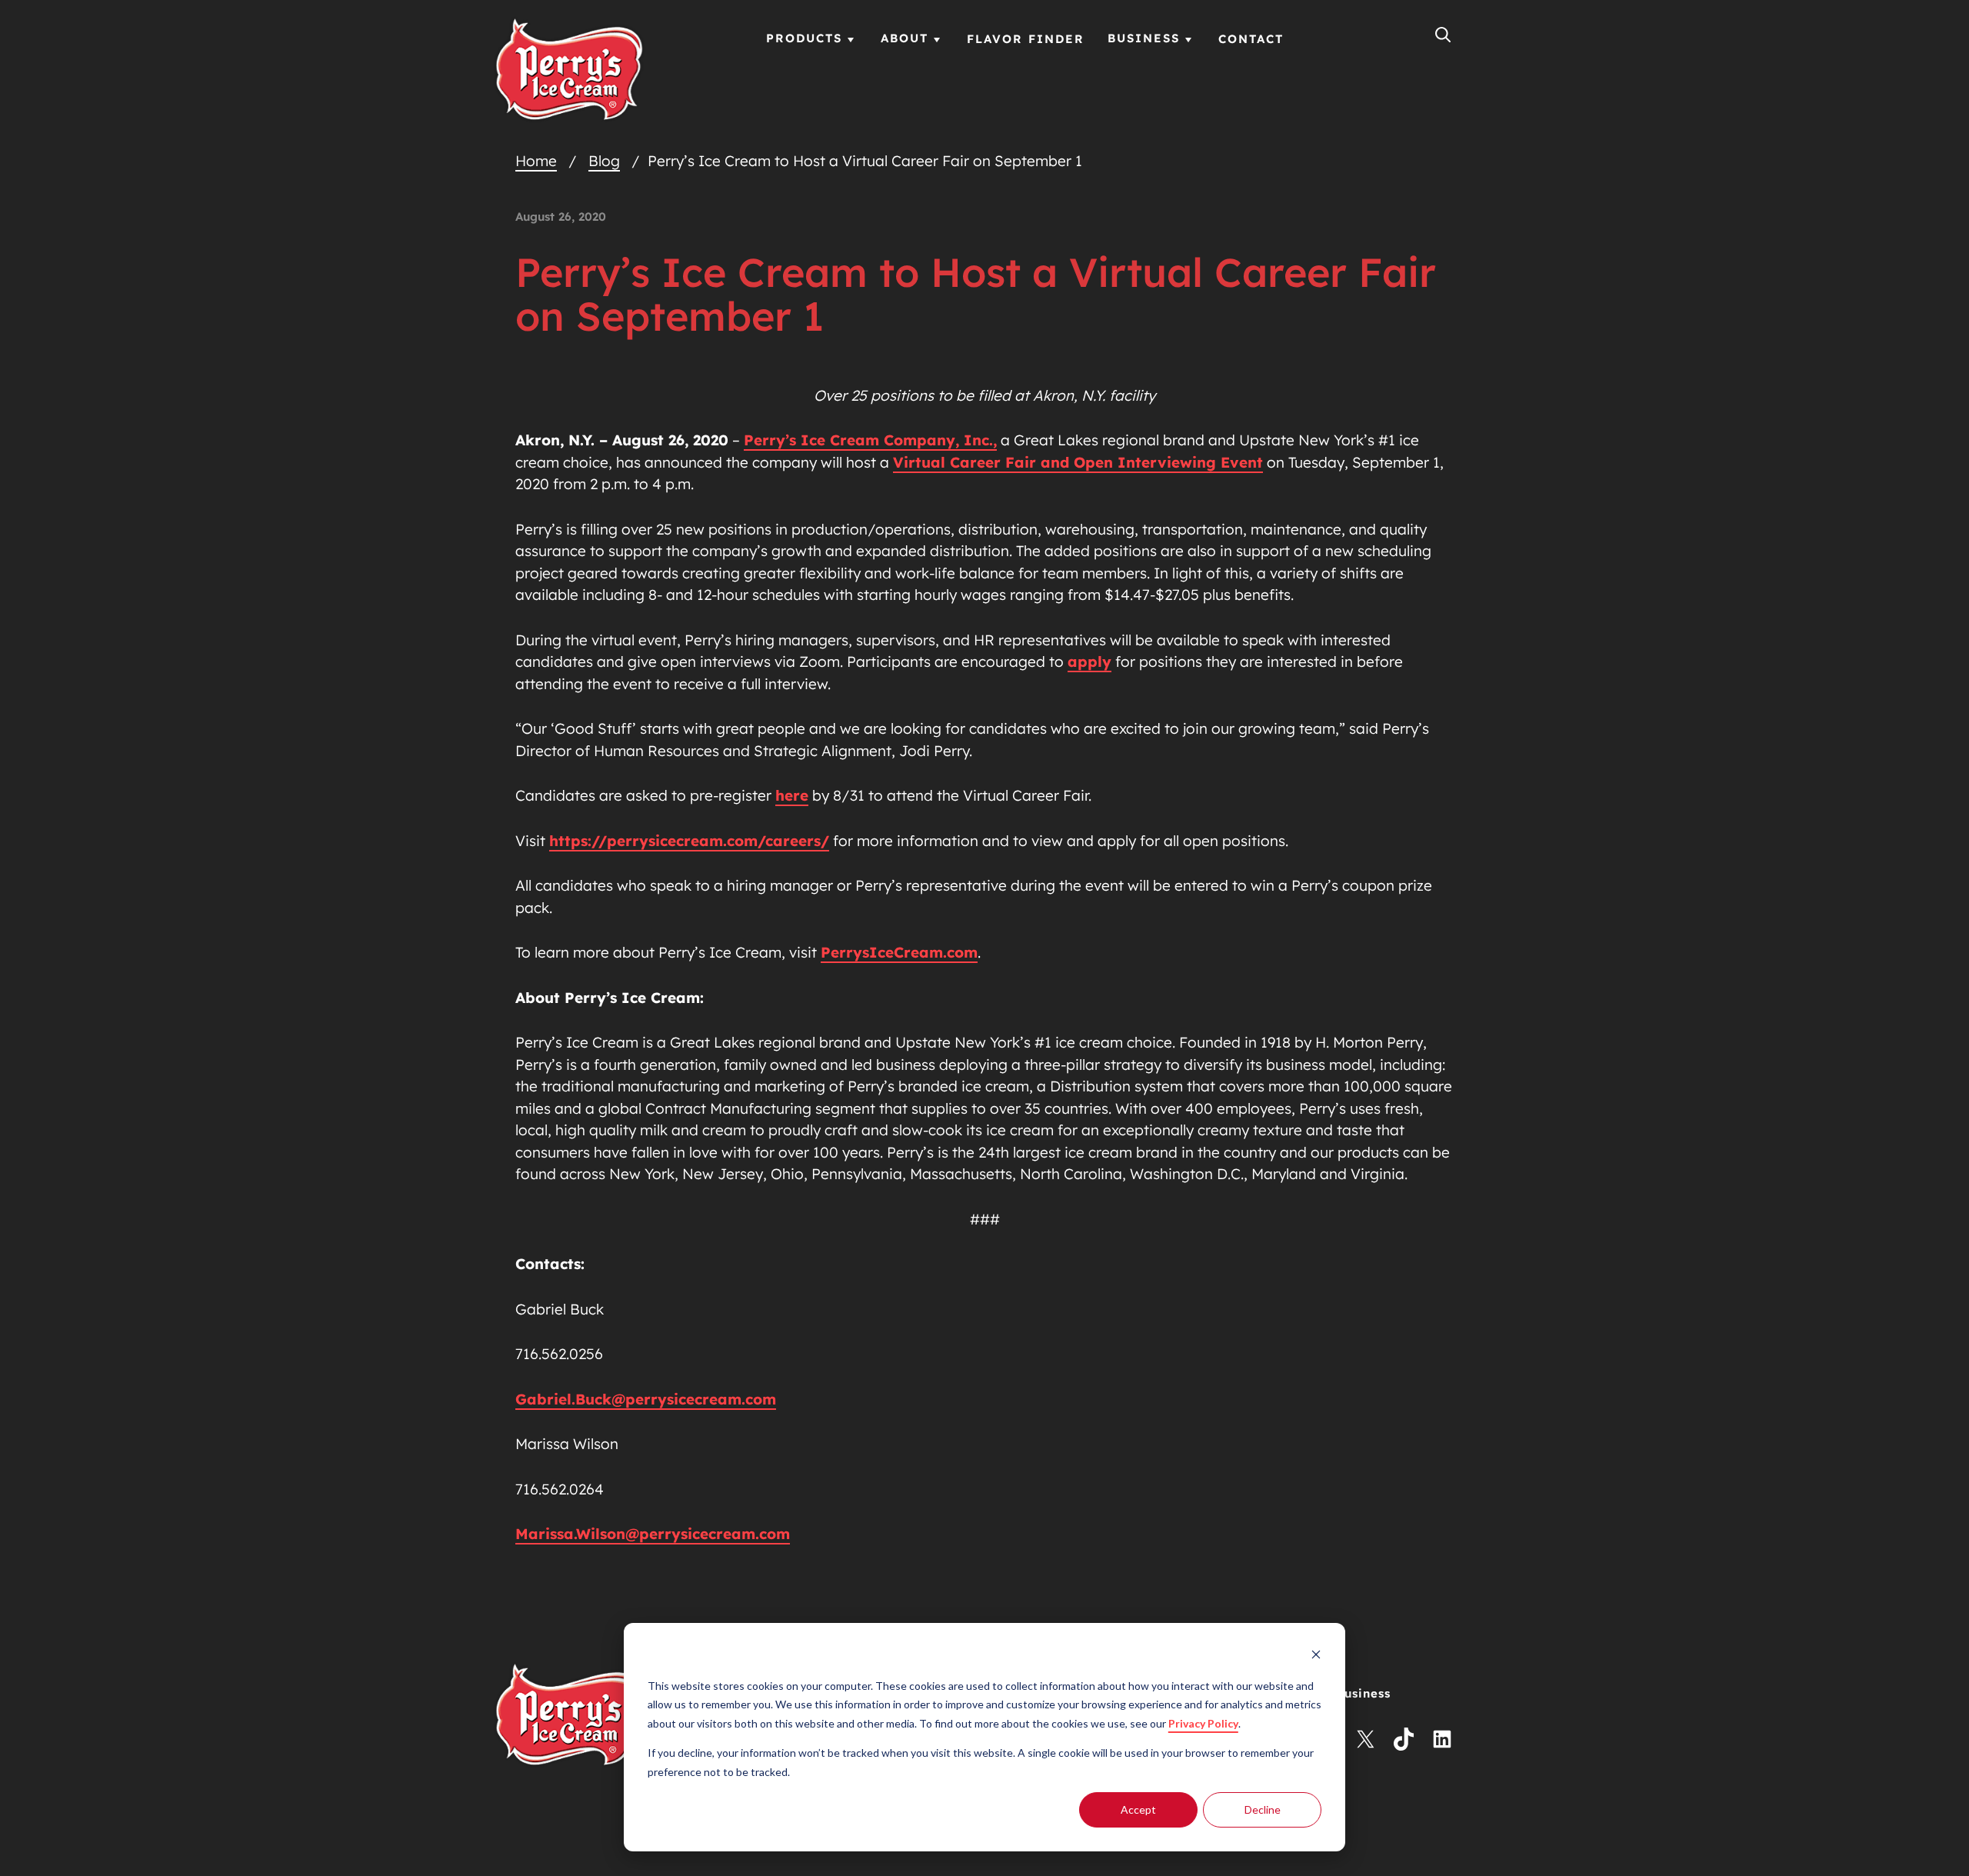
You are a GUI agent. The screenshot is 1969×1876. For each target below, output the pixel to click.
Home (536, 161)
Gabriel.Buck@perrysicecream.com (646, 1399)
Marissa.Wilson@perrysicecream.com (653, 1534)
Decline (1263, 1809)
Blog (604, 161)
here (792, 795)
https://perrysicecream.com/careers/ (689, 841)
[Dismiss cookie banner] (1316, 1656)
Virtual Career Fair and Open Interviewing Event (1078, 462)
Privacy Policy (1203, 1723)
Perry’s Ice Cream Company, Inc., (870, 440)
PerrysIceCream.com (899, 952)
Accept (1138, 1809)
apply (1089, 661)
